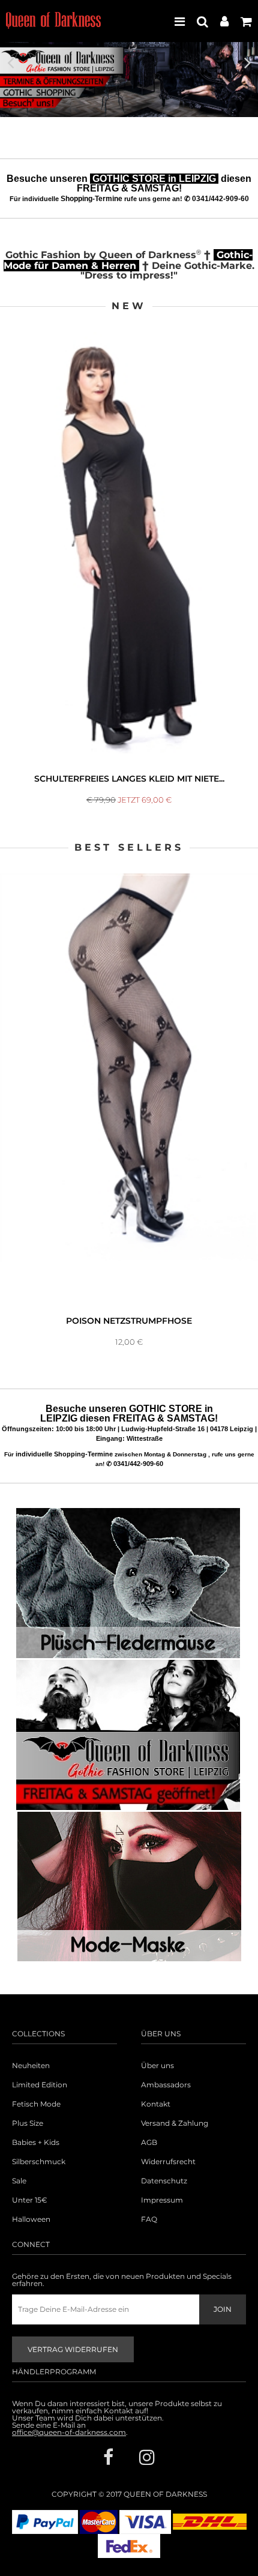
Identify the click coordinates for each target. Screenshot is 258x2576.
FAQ (149, 2219)
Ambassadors (166, 2085)
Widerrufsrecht (168, 2162)
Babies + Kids (36, 2143)
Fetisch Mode (36, 2104)
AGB (149, 2143)
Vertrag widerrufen (73, 2349)
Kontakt (156, 2104)
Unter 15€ (30, 2200)
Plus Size (28, 2123)
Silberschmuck (39, 2162)
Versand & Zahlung (175, 2123)
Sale (19, 2181)
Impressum (162, 2200)
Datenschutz (164, 2181)
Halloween (31, 2219)
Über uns (157, 2066)
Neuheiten (31, 2066)
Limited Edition (40, 2085)
